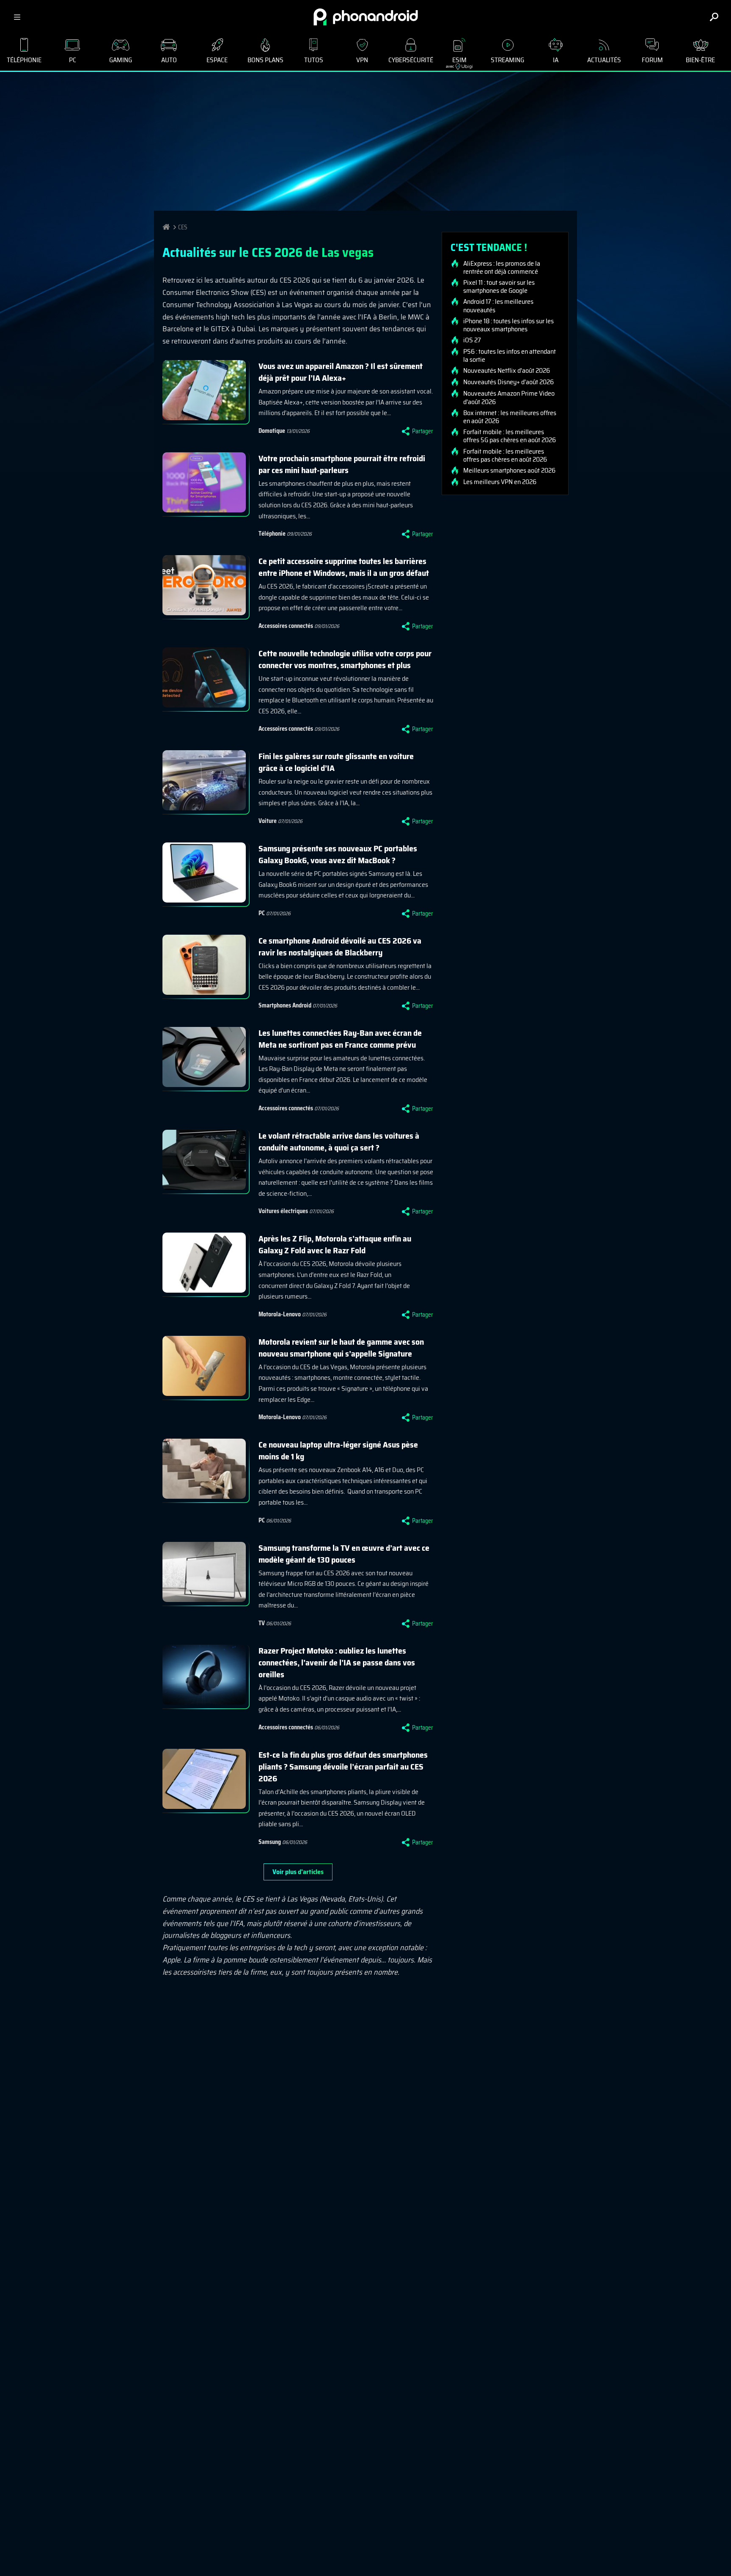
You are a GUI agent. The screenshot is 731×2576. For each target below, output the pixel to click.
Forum (652, 60)
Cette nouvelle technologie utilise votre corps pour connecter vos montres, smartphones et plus (345, 659)
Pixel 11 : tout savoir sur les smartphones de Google (499, 286)
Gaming (121, 60)
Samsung (270, 1842)
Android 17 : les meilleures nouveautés (498, 305)
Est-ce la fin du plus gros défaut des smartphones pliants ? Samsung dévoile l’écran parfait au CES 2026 (343, 1767)
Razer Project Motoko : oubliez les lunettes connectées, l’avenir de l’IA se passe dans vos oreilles (337, 1662)
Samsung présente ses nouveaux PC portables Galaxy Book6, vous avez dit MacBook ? (338, 854)
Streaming (507, 60)
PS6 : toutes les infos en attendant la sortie (510, 355)
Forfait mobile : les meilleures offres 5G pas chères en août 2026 (510, 436)
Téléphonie (24, 60)
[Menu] (17, 17)
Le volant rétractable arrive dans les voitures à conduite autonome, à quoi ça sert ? (339, 1142)
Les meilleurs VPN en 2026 (500, 482)
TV (262, 1623)
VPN (362, 60)
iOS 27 (472, 340)
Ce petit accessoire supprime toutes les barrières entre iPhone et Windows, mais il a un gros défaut (344, 567)
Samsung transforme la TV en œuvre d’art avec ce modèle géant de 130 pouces (344, 1554)
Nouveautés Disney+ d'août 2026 (508, 382)
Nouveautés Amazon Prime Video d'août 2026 (509, 397)
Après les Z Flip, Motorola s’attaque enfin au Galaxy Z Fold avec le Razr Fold (335, 1244)
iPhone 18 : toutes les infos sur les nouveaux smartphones (508, 325)
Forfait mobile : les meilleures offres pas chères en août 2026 (505, 455)
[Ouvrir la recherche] (714, 17)
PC (73, 60)
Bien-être (700, 60)
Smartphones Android (285, 1005)
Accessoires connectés (286, 626)
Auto (169, 60)
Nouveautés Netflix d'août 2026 (507, 371)
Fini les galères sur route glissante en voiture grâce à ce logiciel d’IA (336, 762)
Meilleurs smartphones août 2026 (509, 471)
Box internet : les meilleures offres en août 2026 (510, 417)
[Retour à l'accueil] (366, 17)
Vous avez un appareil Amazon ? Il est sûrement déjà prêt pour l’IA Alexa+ (341, 372)
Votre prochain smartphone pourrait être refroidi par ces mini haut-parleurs (342, 464)
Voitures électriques (283, 1211)
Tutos (314, 60)
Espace (217, 60)
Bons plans (265, 60)
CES (183, 227)
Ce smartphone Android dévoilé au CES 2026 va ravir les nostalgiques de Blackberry (340, 947)
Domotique (272, 431)
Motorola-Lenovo (280, 1314)
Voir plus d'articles (298, 1872)
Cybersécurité (411, 60)
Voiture (268, 821)
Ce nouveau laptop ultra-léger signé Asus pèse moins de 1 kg (338, 1450)
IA (556, 60)
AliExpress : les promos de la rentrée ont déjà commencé (502, 267)
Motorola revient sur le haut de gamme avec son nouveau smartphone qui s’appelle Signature (341, 1348)
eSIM (456, 62)
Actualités (604, 60)
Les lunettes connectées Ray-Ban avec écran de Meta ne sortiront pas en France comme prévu (340, 1039)
